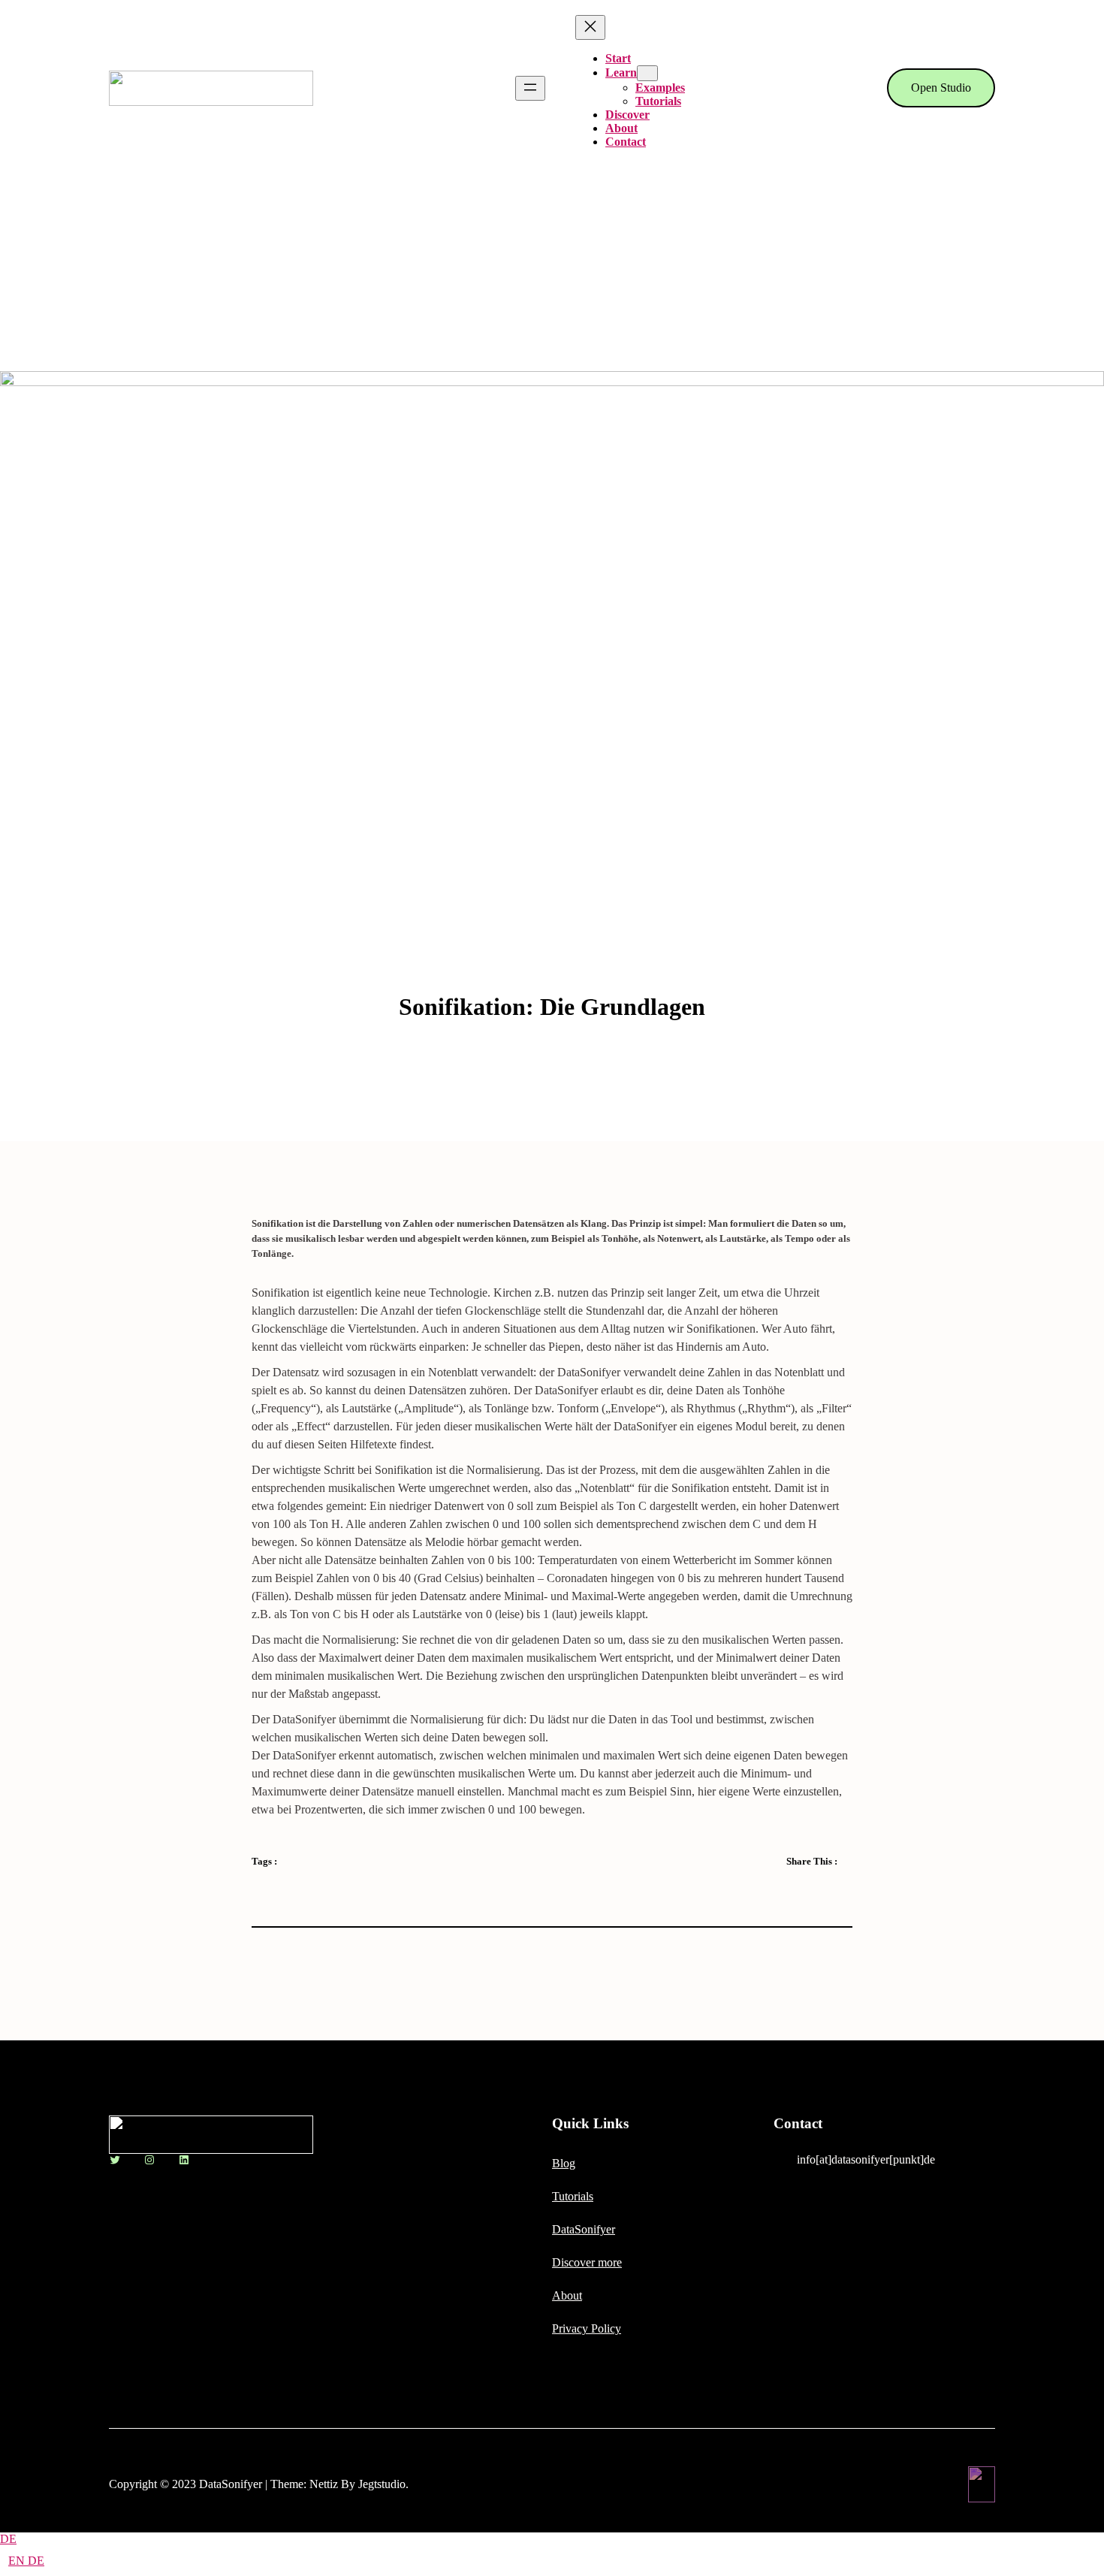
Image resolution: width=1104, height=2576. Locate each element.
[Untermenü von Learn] (647, 73)
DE (8, 2539)
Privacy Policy (587, 2328)
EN (18, 2561)
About (567, 2295)
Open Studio (941, 88)
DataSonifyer (584, 2229)
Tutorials (573, 2196)
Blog (564, 2163)
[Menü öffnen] (530, 88)
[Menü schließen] (590, 27)
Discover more (587, 2262)
